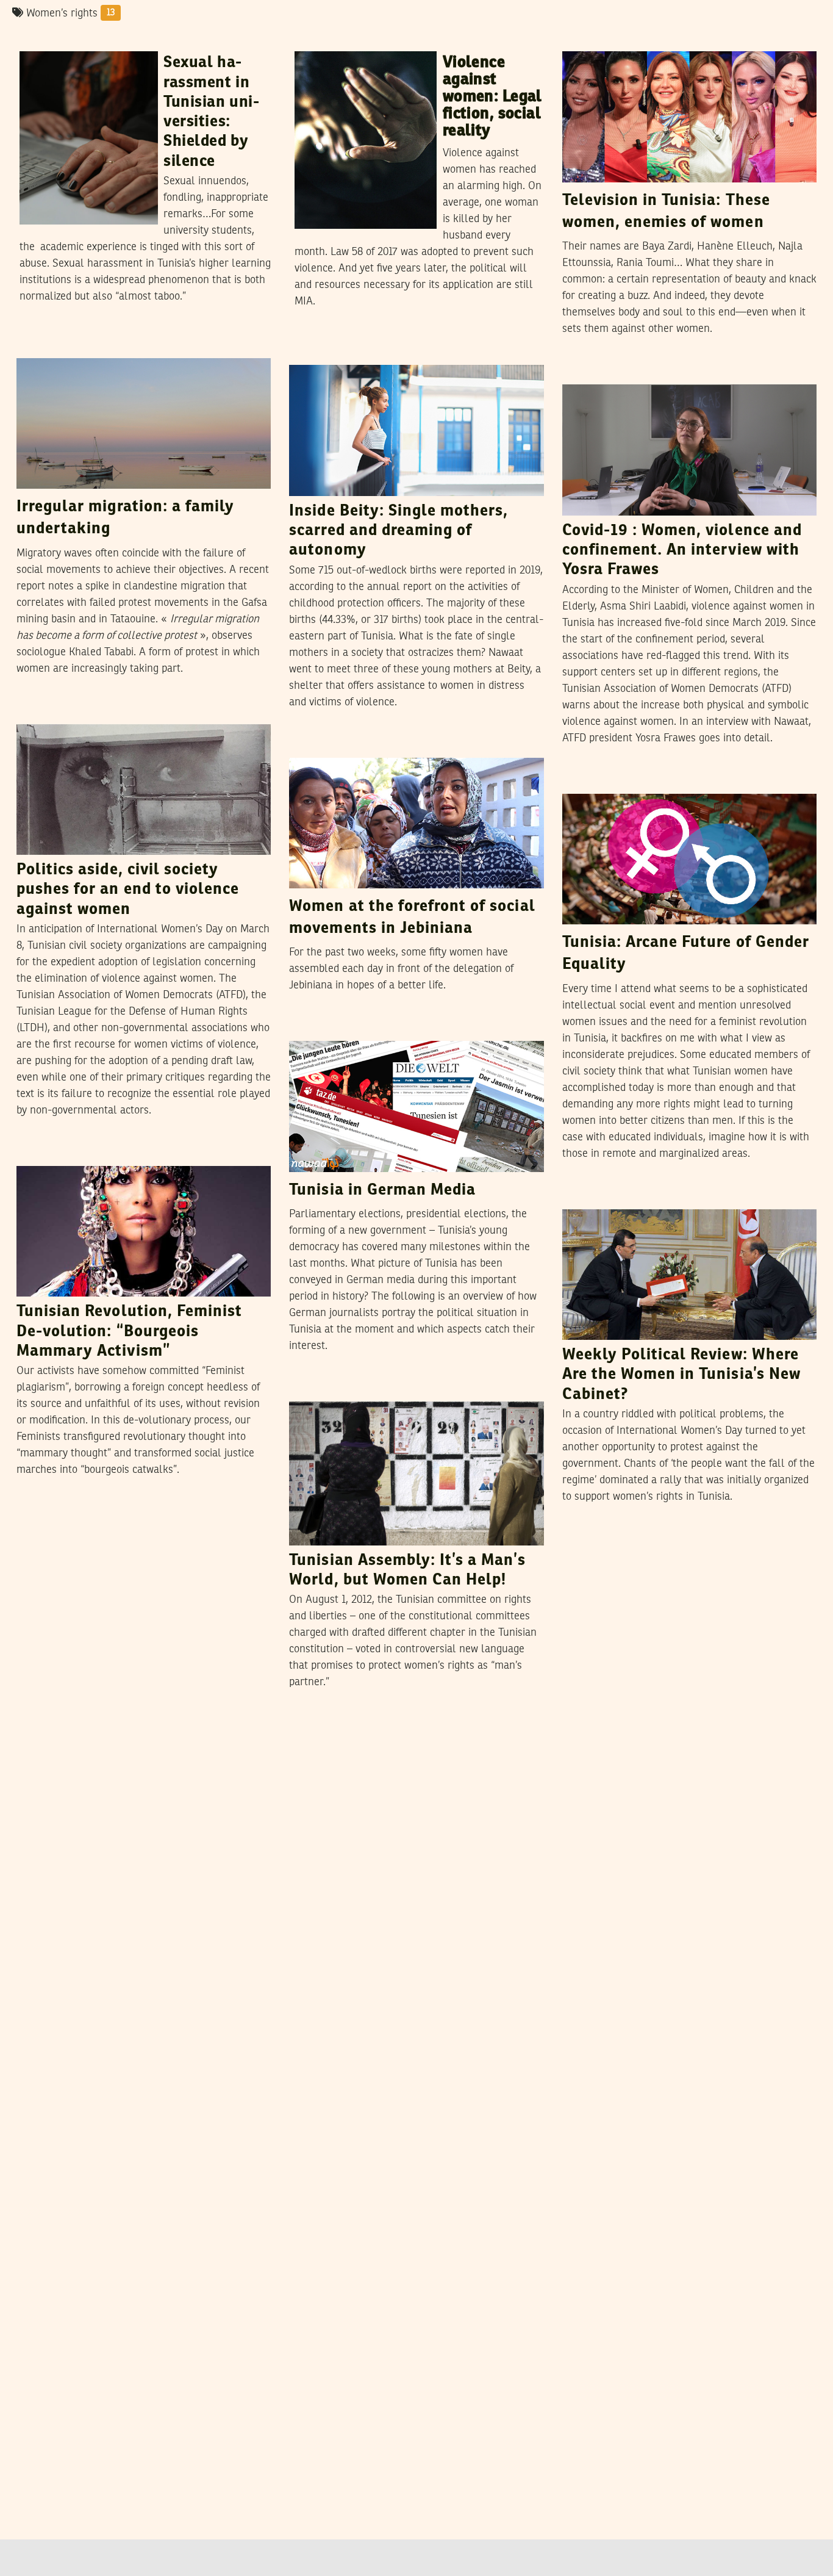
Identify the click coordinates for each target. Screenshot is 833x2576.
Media (583, 40)
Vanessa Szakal (104, 712)
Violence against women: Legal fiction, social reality (492, 97)
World (309, 1029)
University (49, 40)
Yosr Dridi (87, 1154)
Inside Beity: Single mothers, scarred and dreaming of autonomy (399, 531)
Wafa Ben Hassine (388, 1389)
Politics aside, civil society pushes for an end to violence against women (128, 890)
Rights (316, 40)
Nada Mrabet (641, 782)
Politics (586, 1198)
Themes (314, 1390)
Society (40, 347)
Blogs (582, 782)
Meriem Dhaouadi (657, 1197)
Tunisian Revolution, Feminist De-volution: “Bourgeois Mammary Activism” (129, 1332)
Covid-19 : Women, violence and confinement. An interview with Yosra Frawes (682, 551)
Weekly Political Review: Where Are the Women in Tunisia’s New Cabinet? (681, 1375)
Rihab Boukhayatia (129, 39)
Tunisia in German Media (382, 1190)
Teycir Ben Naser (380, 746)
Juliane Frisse (370, 1029)
